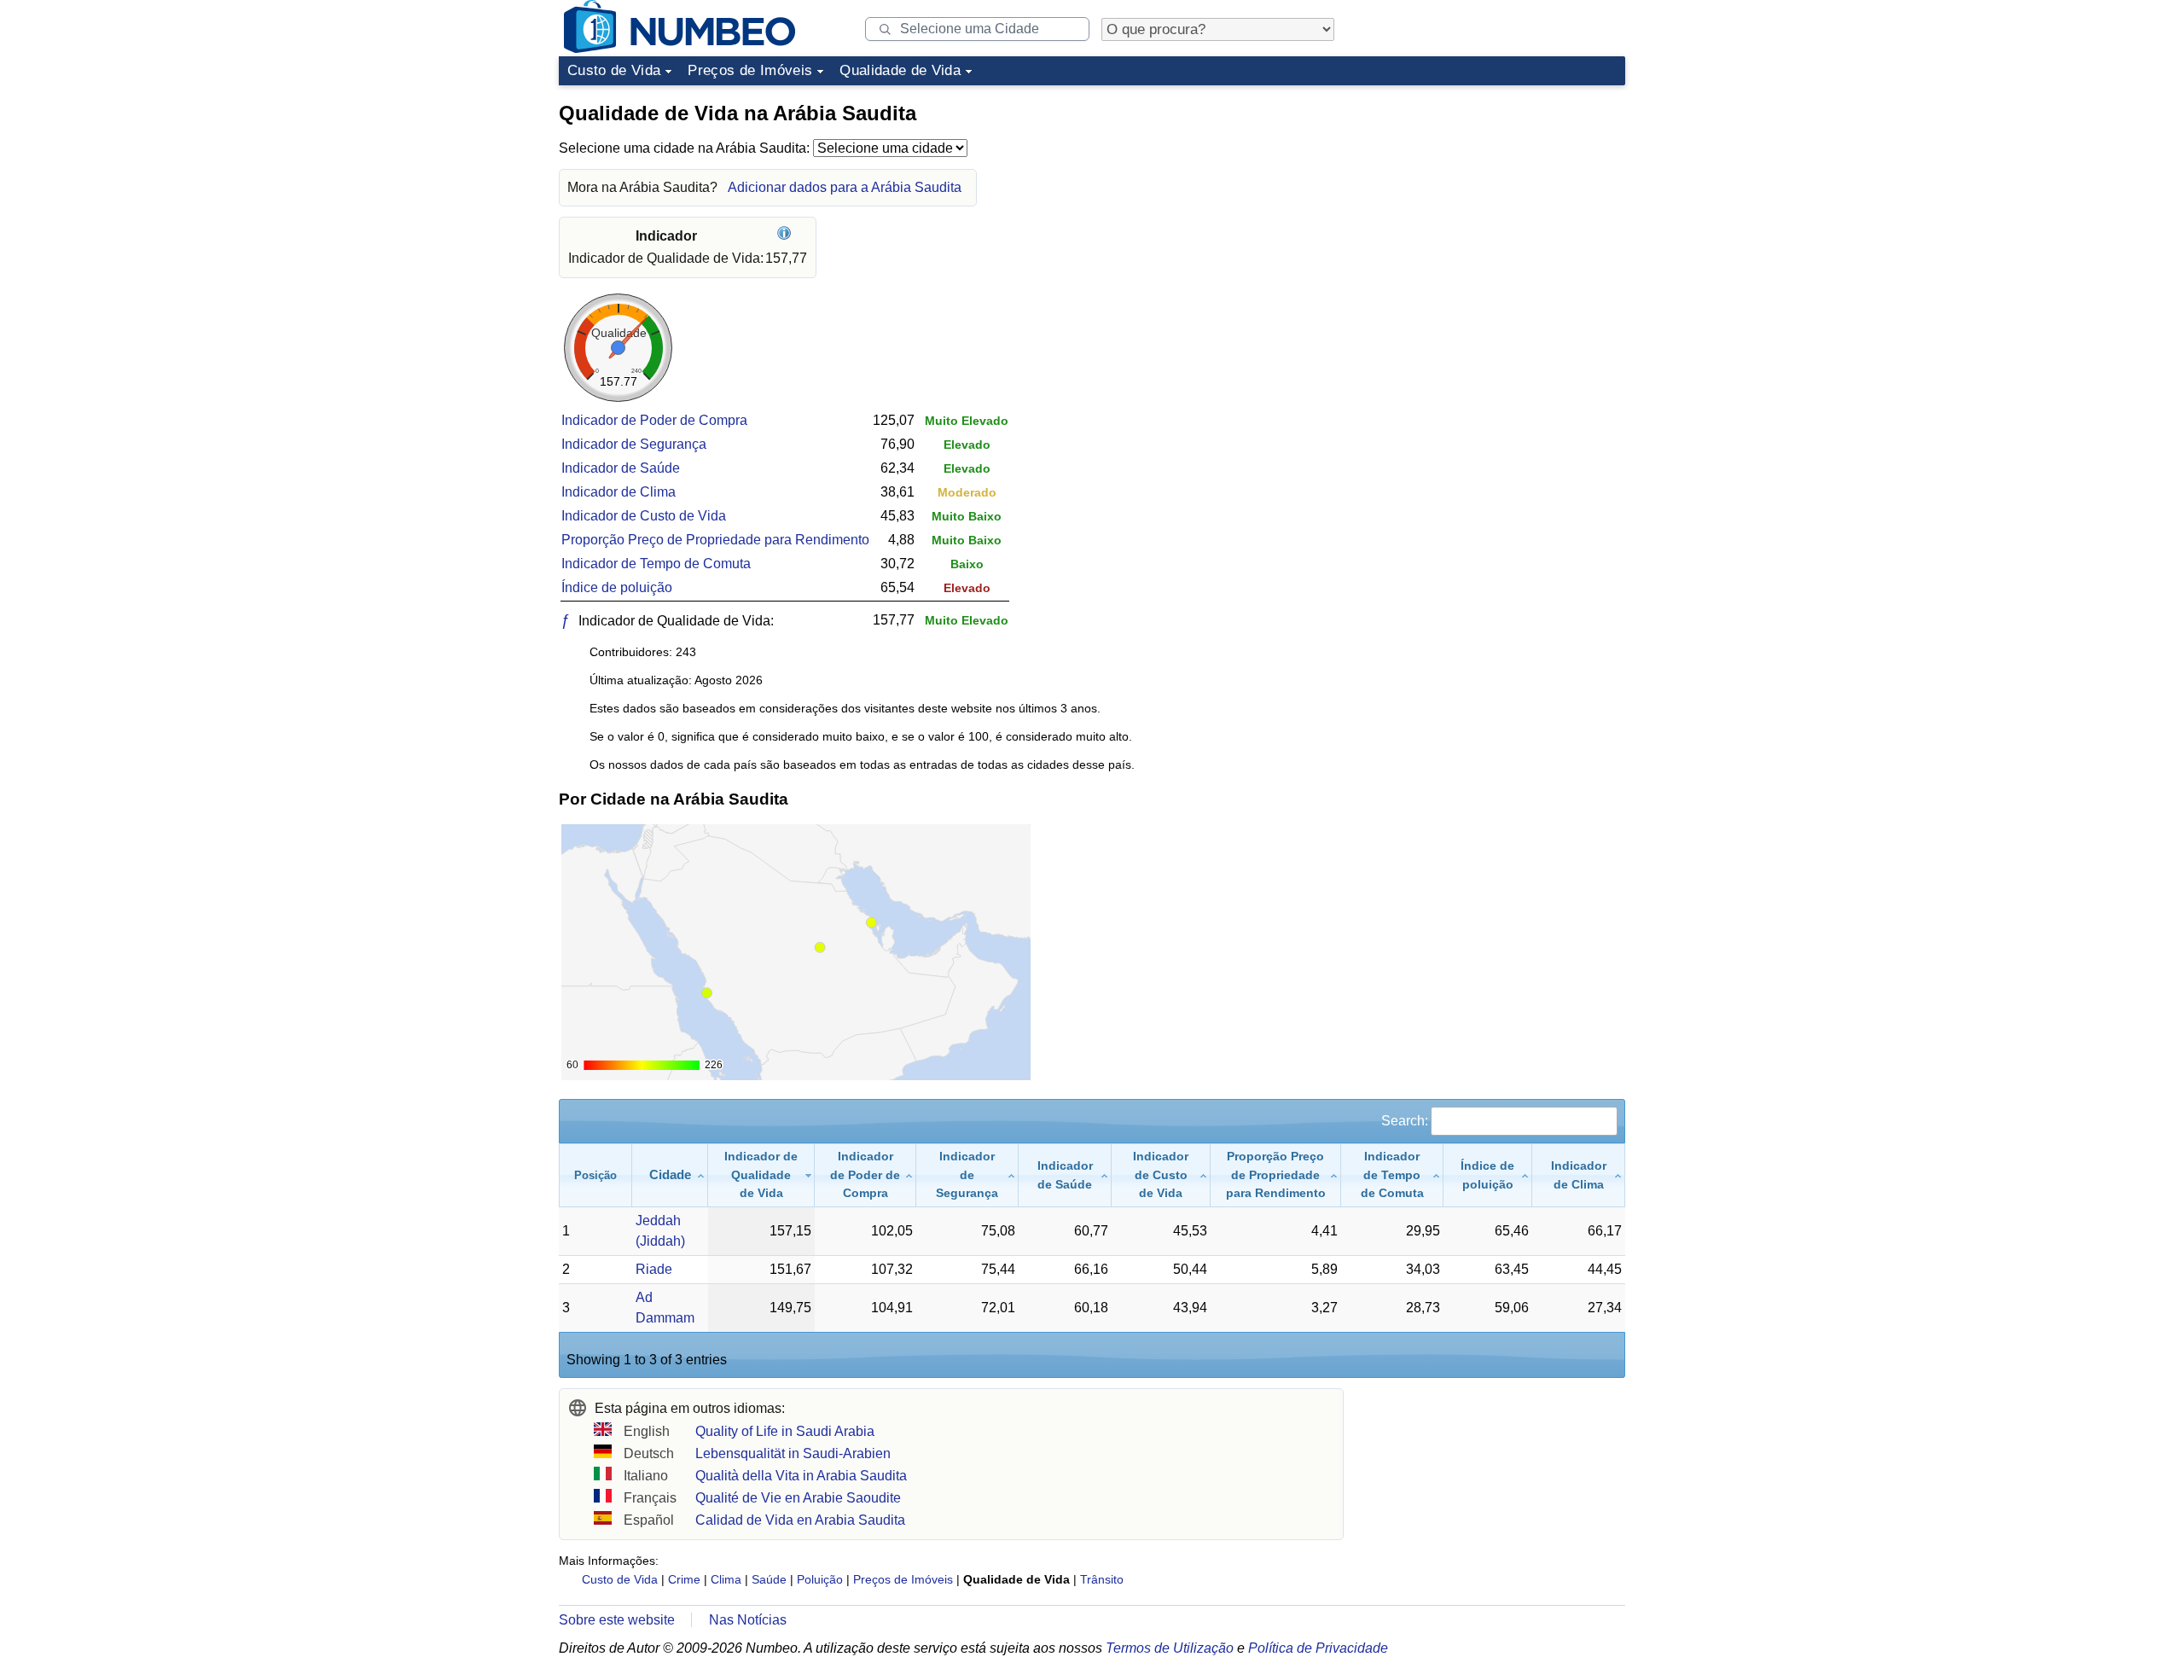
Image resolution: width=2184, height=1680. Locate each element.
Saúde (769, 1579)
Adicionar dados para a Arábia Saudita (845, 187)
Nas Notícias (748, 1620)
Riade (654, 1269)
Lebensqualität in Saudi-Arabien (793, 1453)
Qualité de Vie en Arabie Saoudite (798, 1498)
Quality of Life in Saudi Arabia (785, 1431)
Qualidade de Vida (900, 70)
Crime (684, 1579)
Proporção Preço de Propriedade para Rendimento (715, 540)
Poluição (820, 1579)
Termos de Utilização (1170, 1648)
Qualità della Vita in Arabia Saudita (801, 1476)
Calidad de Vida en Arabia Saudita (800, 1520)
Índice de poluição (617, 587)
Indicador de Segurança (634, 444)
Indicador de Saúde (621, 468)
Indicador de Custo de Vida (644, 516)
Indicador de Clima (619, 492)
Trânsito (1102, 1579)
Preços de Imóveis (750, 70)
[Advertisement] (1497, 200)
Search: (1405, 1121)
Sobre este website (617, 1620)
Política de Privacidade (1318, 1648)
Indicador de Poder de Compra (654, 420)
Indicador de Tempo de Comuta (656, 564)
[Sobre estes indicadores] (786, 236)
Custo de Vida (614, 70)
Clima (726, 1579)
